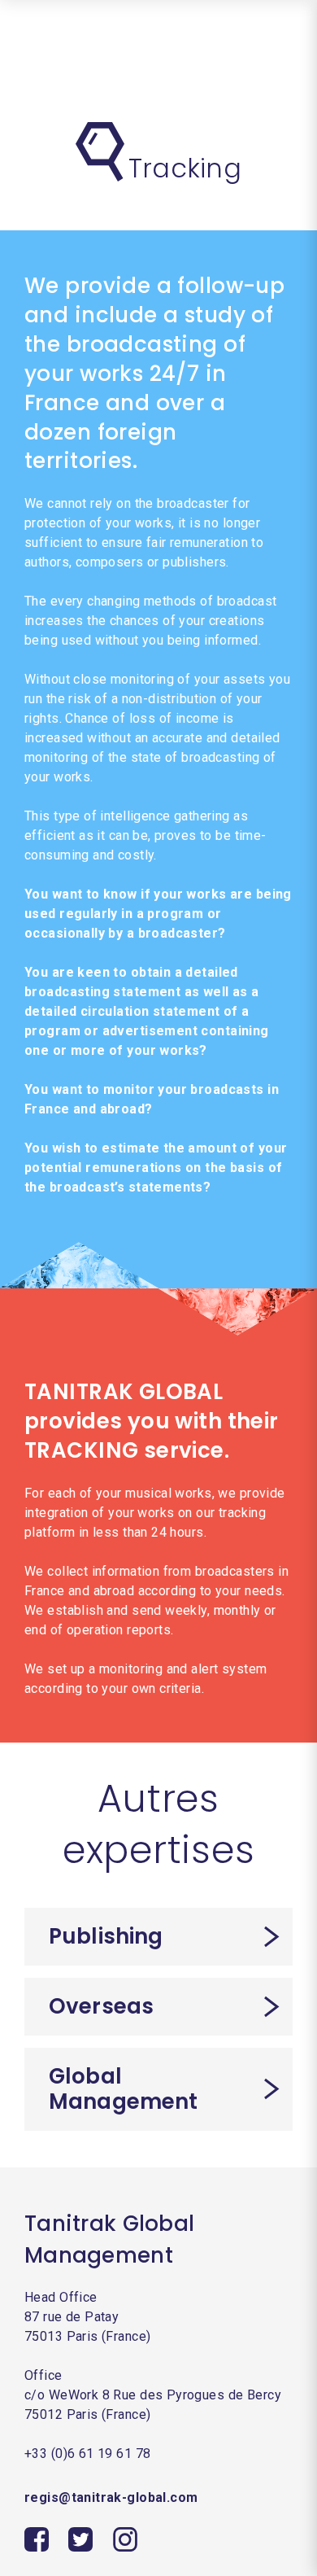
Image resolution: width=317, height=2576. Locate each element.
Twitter (80, 2539)
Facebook (37, 2539)
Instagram (125, 2539)
